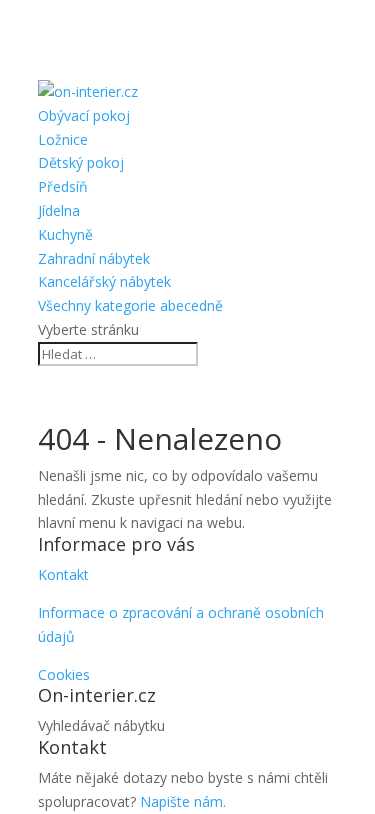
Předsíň (63, 186)
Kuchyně (65, 234)
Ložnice (63, 139)
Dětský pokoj (81, 162)
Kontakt (63, 574)
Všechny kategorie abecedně (130, 305)
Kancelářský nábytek (104, 281)
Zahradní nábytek (94, 258)
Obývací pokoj (84, 115)
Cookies (64, 674)
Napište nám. (183, 801)
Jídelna (59, 210)
